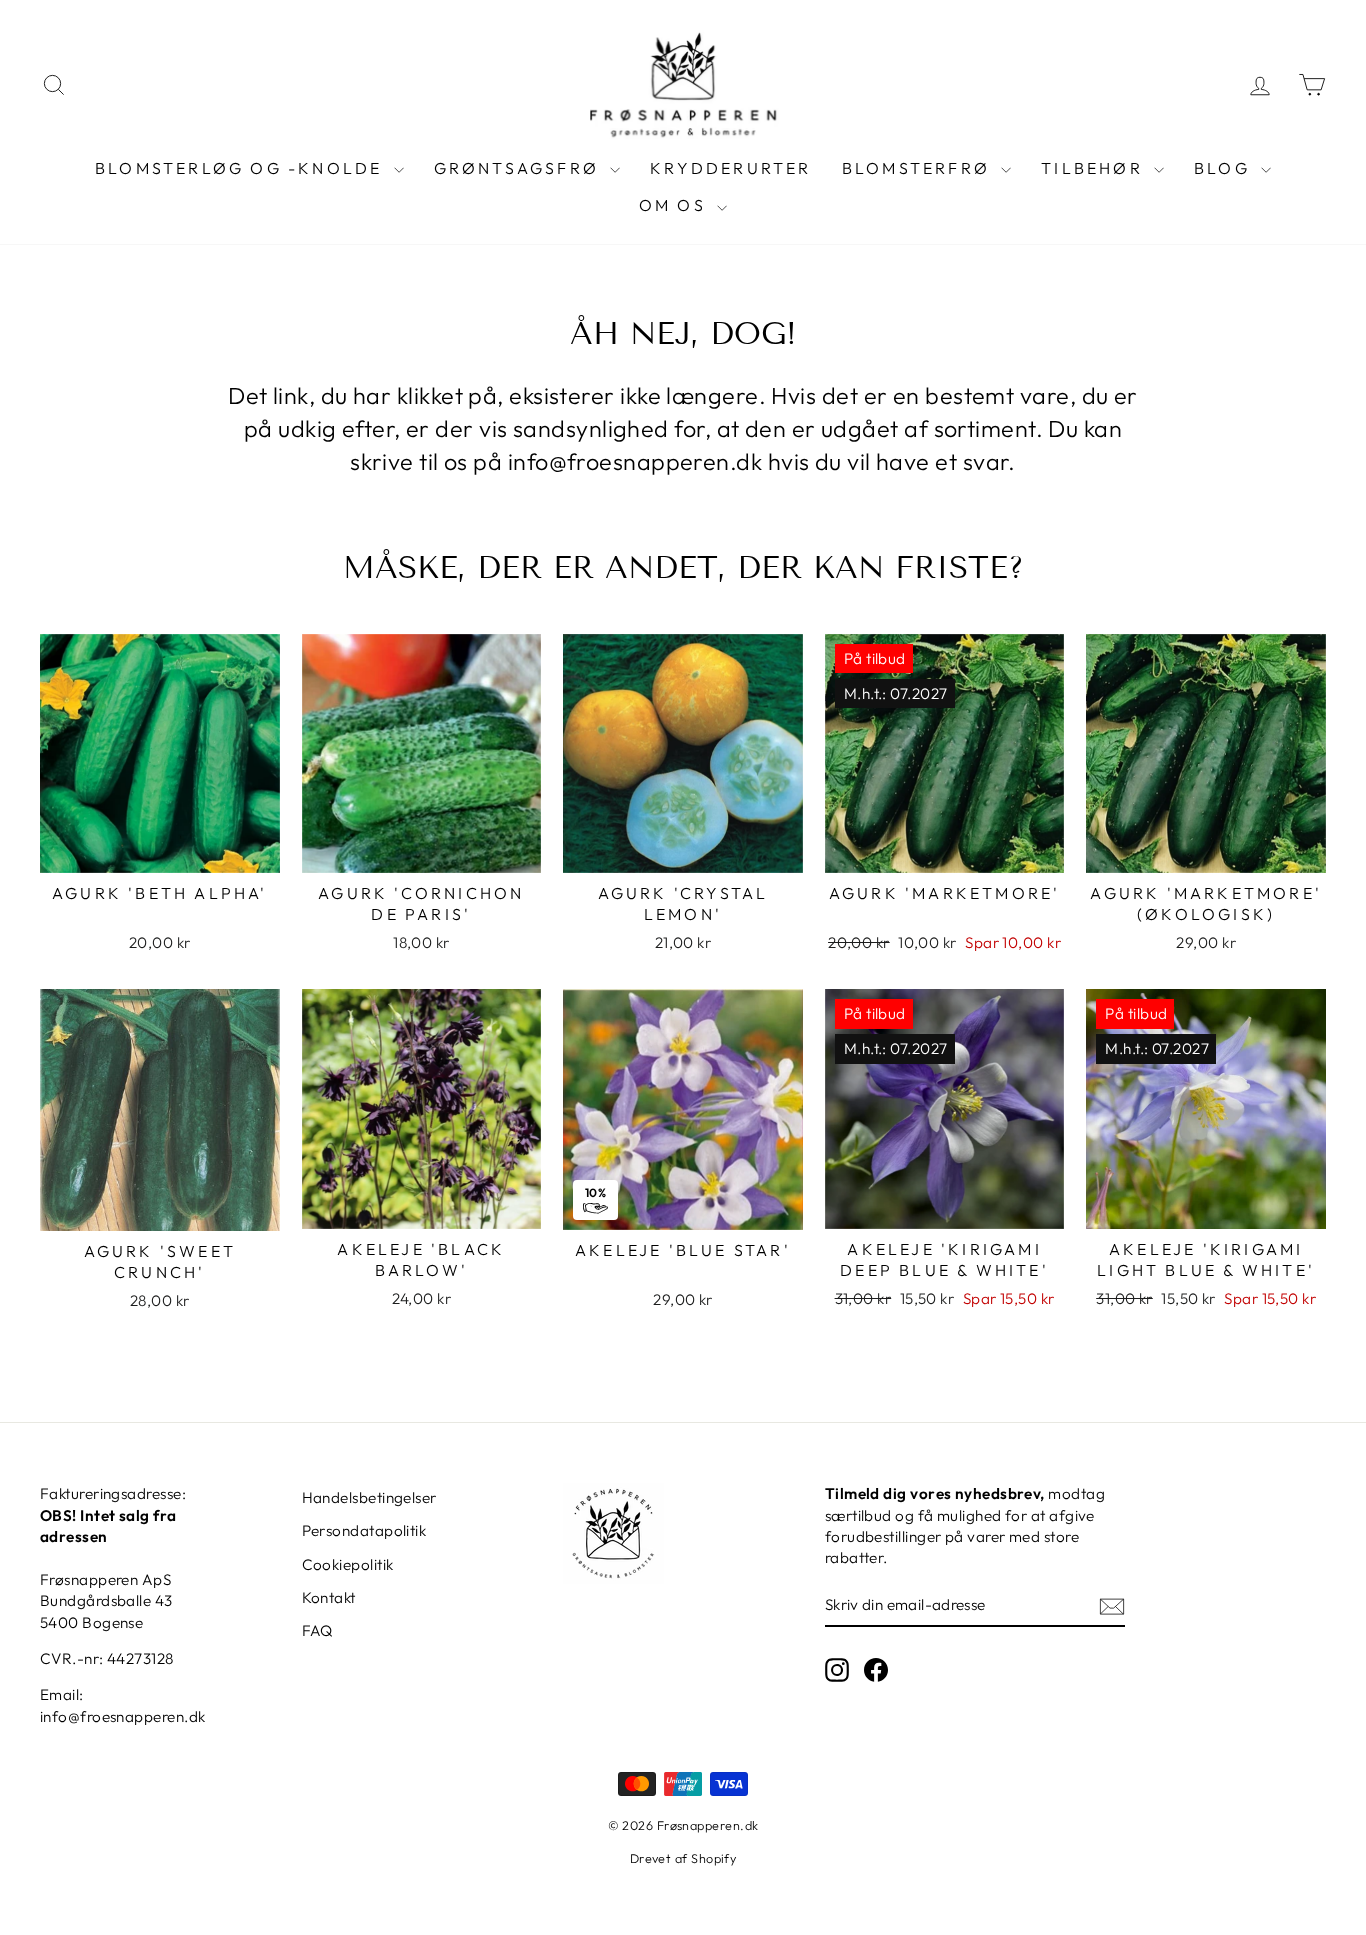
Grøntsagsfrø (520, 168)
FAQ (317, 1630)
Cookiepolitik (348, 1564)
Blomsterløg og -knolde (242, 168)
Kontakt (329, 1597)
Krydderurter (730, 168)
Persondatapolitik (364, 1530)
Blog (1225, 168)
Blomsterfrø (919, 168)
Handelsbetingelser (369, 1497)
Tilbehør (1095, 168)
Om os (675, 205)
